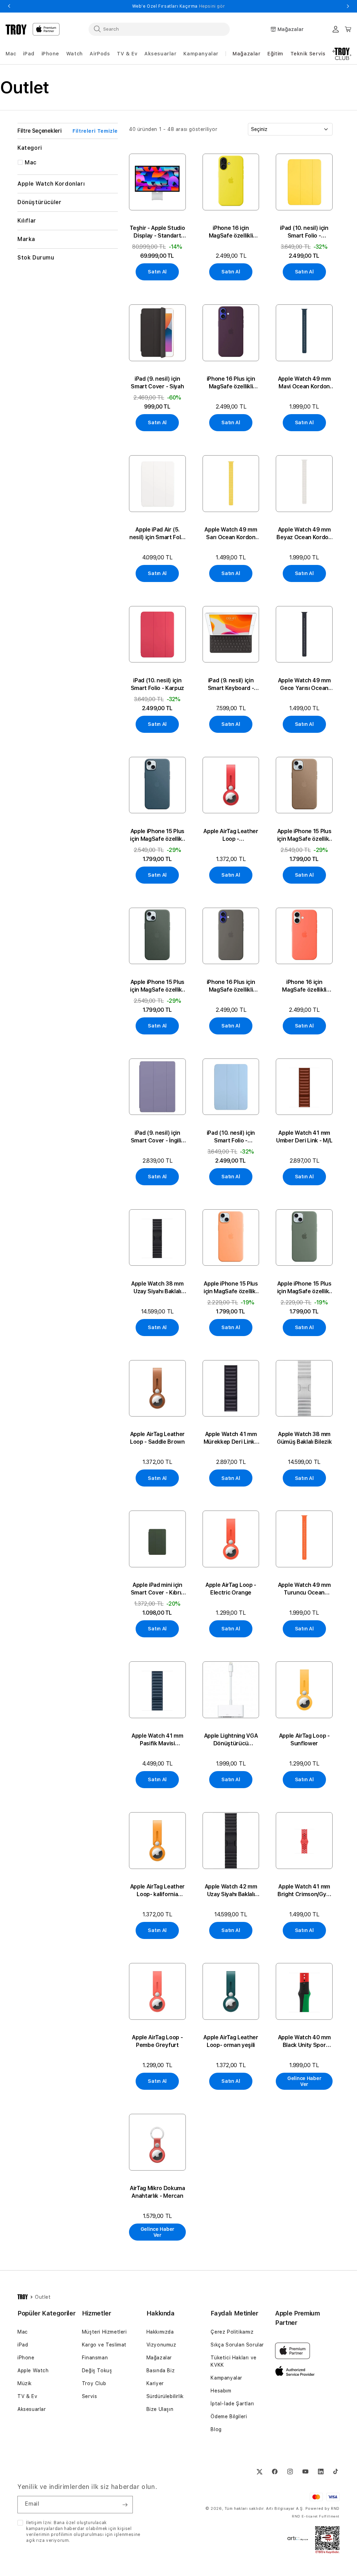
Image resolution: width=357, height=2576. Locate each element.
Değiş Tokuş (97, 2371)
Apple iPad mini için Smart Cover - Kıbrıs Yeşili (158, 1589)
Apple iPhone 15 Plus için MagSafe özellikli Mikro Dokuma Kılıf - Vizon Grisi (304, 835)
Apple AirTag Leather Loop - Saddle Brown (158, 1438)
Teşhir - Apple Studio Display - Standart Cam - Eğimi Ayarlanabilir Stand (157, 232)
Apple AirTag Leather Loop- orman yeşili (231, 2041)
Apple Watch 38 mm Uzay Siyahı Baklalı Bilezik (157, 1288)
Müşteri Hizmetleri (104, 2332)
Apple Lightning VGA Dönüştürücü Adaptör (231, 1740)
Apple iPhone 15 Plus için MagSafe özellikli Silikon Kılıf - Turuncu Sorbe (231, 1288)
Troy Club (94, 2383)
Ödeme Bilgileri (229, 2416)
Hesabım (221, 2391)
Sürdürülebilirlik (165, 2396)
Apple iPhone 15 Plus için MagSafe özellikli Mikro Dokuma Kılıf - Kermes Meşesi (157, 986)
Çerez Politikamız (232, 2332)
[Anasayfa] (23, 2297)
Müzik (25, 2383)
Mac (23, 2332)
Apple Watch (33, 2371)
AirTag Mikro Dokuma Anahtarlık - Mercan (157, 2192)
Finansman (95, 2358)
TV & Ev (27, 2396)
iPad (23, 2345)
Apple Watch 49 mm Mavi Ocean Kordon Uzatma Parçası (304, 383)
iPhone (26, 2358)
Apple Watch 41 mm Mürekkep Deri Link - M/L (231, 1438)
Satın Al (157, 272)
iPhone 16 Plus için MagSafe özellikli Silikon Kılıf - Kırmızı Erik (231, 383)
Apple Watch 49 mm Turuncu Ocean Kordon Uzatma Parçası (304, 1589)
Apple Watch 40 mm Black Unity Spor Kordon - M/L (304, 2042)
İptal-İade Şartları (232, 2404)
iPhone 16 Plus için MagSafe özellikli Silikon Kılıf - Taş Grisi (231, 986)
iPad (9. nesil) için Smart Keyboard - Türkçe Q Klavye (231, 685)
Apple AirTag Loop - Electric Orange (231, 1589)
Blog (216, 2429)
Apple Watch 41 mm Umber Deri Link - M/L (304, 1137)
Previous (9, 6)
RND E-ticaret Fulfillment (316, 2516)
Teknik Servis (308, 54)
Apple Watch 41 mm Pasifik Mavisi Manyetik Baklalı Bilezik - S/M (157, 1740)
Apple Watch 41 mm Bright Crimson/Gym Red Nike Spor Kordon (304, 1891)
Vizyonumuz (161, 2345)
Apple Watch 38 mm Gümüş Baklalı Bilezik (304, 1438)
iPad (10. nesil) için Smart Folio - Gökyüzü (231, 1137)
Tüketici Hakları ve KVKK (233, 2361)
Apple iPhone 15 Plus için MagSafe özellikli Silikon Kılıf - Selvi (304, 1288)
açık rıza (35, 2540)
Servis (90, 2396)
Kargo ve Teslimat (104, 2345)
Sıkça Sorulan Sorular (237, 2345)
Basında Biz (161, 2371)
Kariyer (155, 2383)
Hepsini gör (212, 6)
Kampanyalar (226, 2378)
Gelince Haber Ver (304, 2081)
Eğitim (275, 54)
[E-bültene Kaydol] (125, 2505)
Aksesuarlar (32, 2409)
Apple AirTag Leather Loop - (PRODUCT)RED (231, 835)
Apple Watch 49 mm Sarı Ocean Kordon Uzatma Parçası (231, 534)
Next (348, 6)
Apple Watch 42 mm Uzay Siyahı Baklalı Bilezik (231, 1891)
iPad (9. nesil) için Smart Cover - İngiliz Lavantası (157, 1137)
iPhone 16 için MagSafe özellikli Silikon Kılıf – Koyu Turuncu (304, 986)
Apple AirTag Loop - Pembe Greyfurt (157, 2041)
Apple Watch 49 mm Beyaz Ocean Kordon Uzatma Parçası (304, 534)
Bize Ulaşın (160, 2409)
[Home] (16, 29)
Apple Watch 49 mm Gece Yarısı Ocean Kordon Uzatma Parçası (304, 685)
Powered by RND (322, 2509)
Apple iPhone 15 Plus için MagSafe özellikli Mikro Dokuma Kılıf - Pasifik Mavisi (157, 835)
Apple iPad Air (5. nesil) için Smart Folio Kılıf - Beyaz (157, 534)
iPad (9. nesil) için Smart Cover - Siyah (157, 383)
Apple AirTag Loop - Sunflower (304, 1740)
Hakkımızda (160, 2332)
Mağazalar (246, 54)
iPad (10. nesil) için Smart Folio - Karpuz (158, 684)
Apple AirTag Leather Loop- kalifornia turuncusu (158, 1891)
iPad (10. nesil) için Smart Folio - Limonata (304, 232)
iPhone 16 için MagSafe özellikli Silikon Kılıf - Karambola (231, 232)
